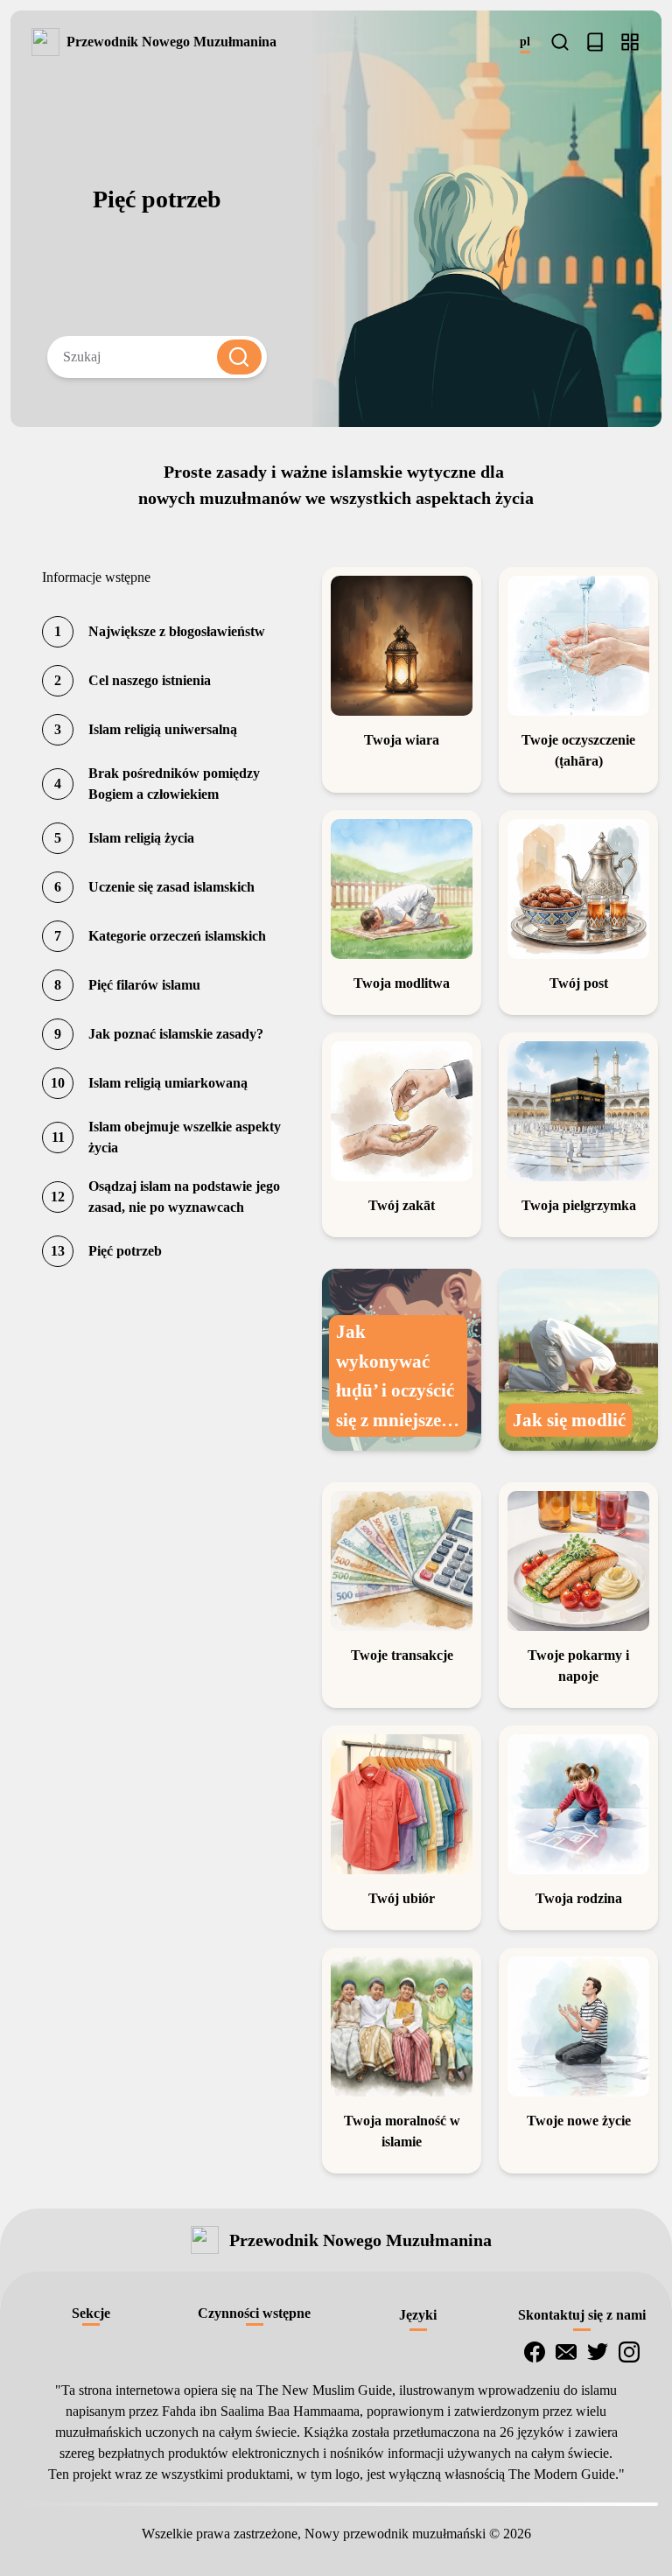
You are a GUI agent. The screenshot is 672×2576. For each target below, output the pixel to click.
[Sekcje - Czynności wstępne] (630, 42)
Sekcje (91, 2313)
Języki (418, 2315)
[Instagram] (629, 2352)
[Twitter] (598, 2352)
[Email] (566, 2352)
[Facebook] (535, 2352)
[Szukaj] (560, 42)
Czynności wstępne (254, 2313)
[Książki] (595, 42)
